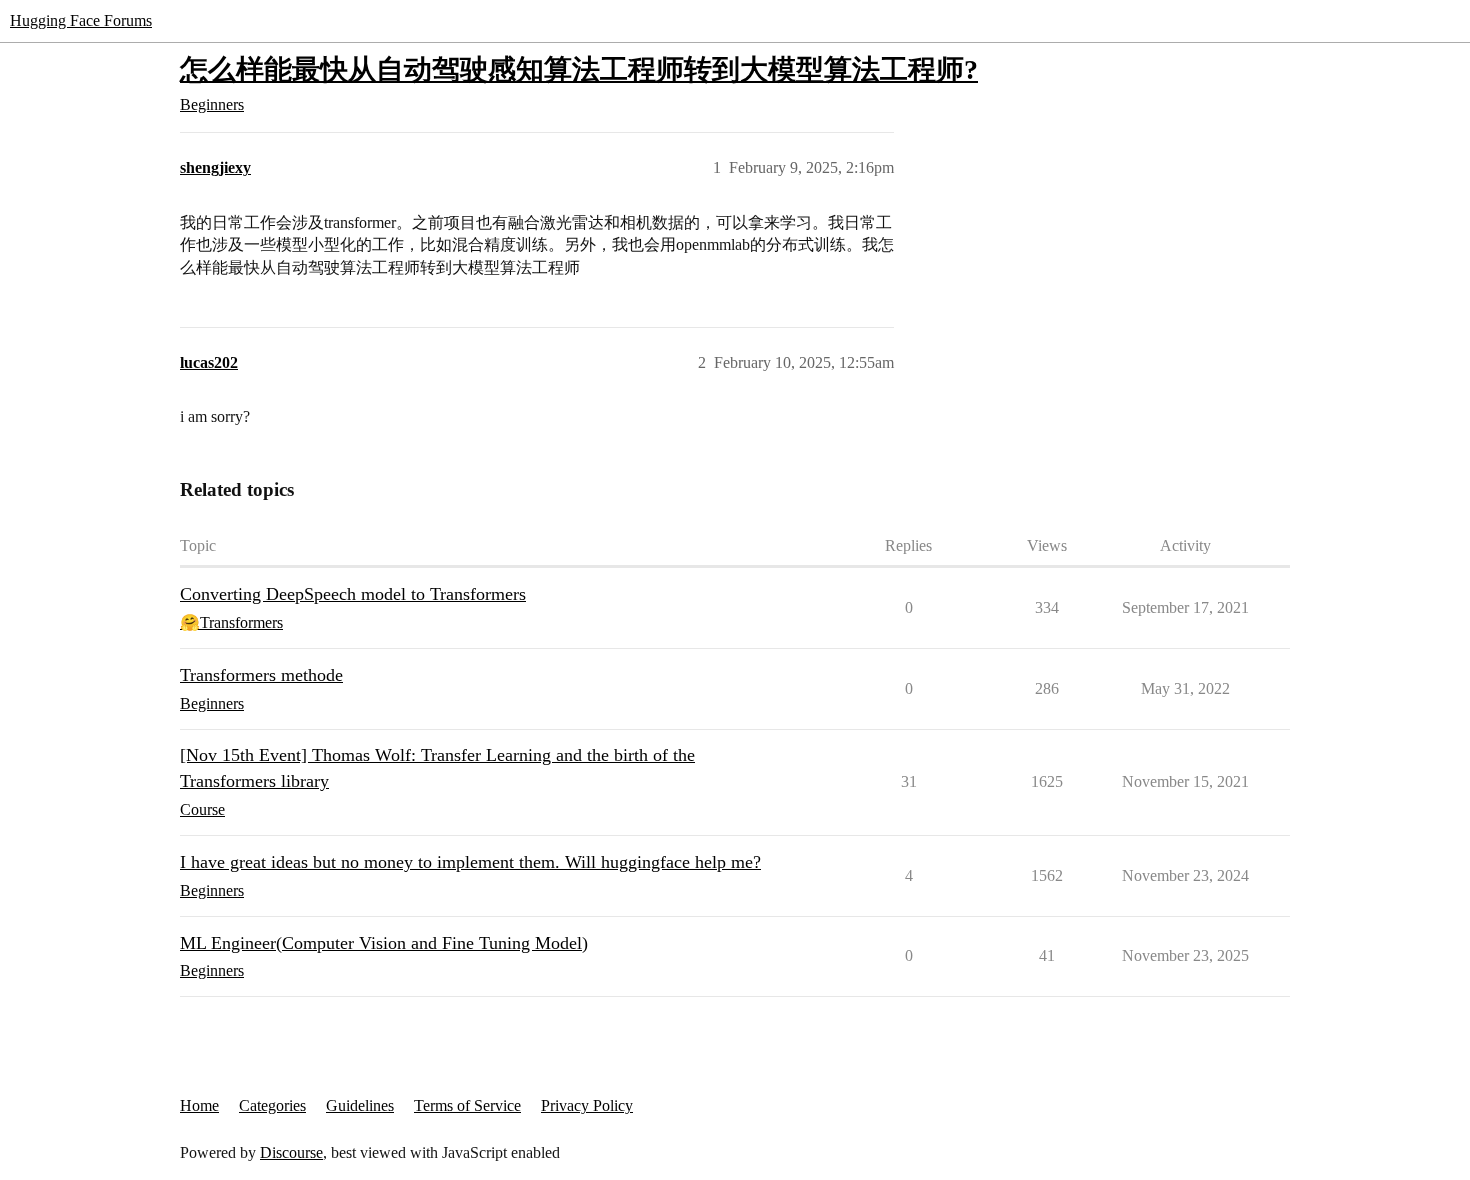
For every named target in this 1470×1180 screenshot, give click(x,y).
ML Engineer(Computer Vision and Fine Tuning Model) (384, 943)
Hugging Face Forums (81, 20)
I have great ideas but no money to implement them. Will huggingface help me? (470, 862)
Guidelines (360, 1105)
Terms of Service (467, 1105)
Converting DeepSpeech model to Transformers (353, 594)
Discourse (291, 1152)
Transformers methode (261, 675)
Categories (272, 1105)
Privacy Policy (587, 1105)
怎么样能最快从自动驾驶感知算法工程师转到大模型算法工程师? (579, 69)
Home (199, 1105)
